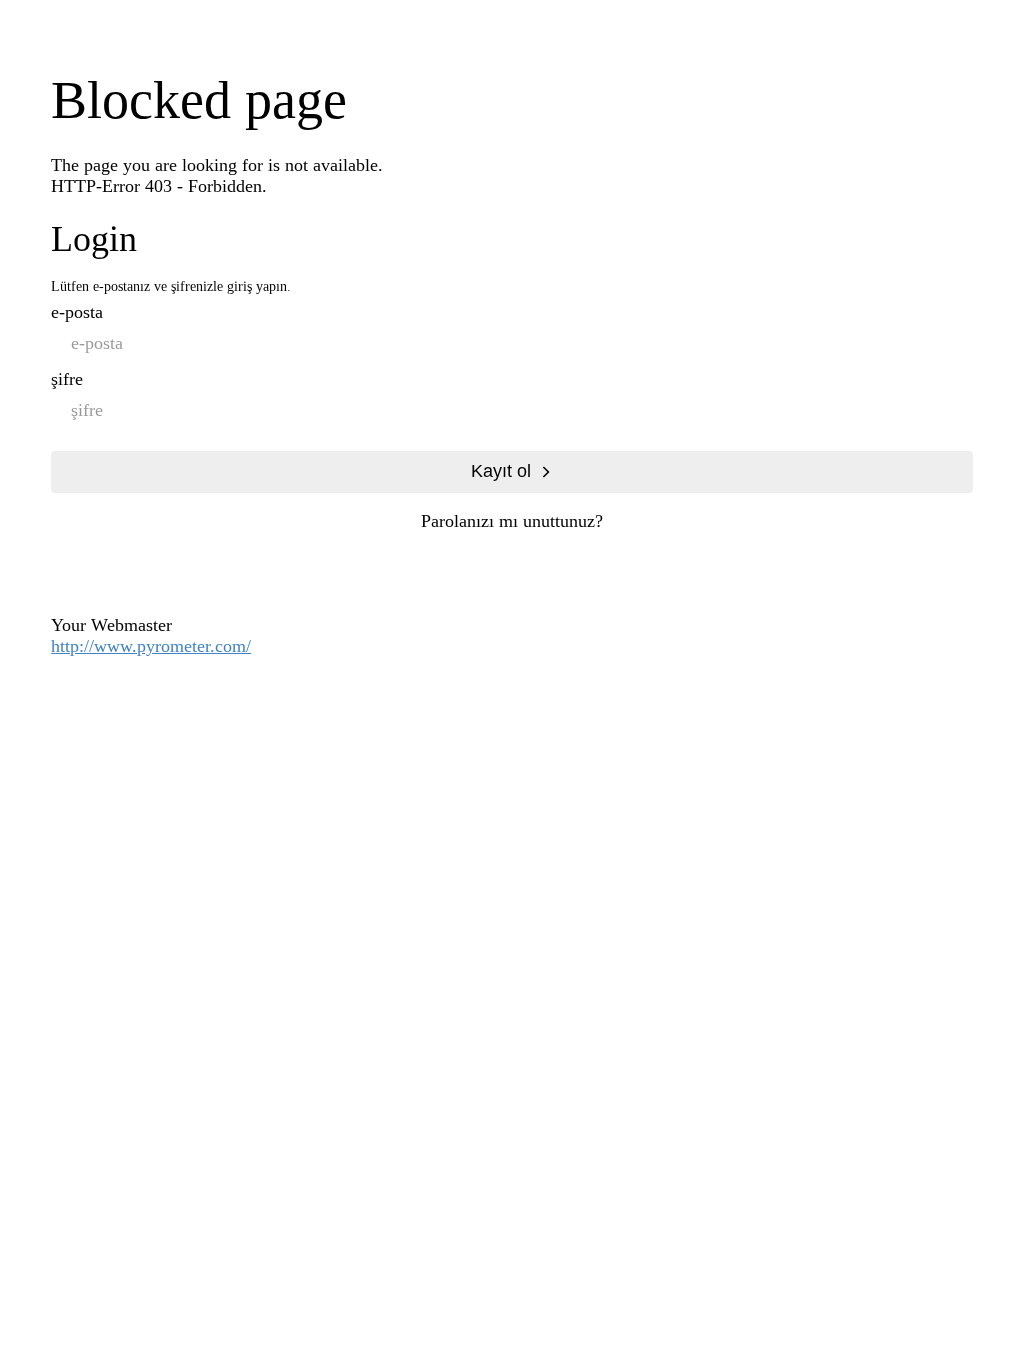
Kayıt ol (501, 471)
